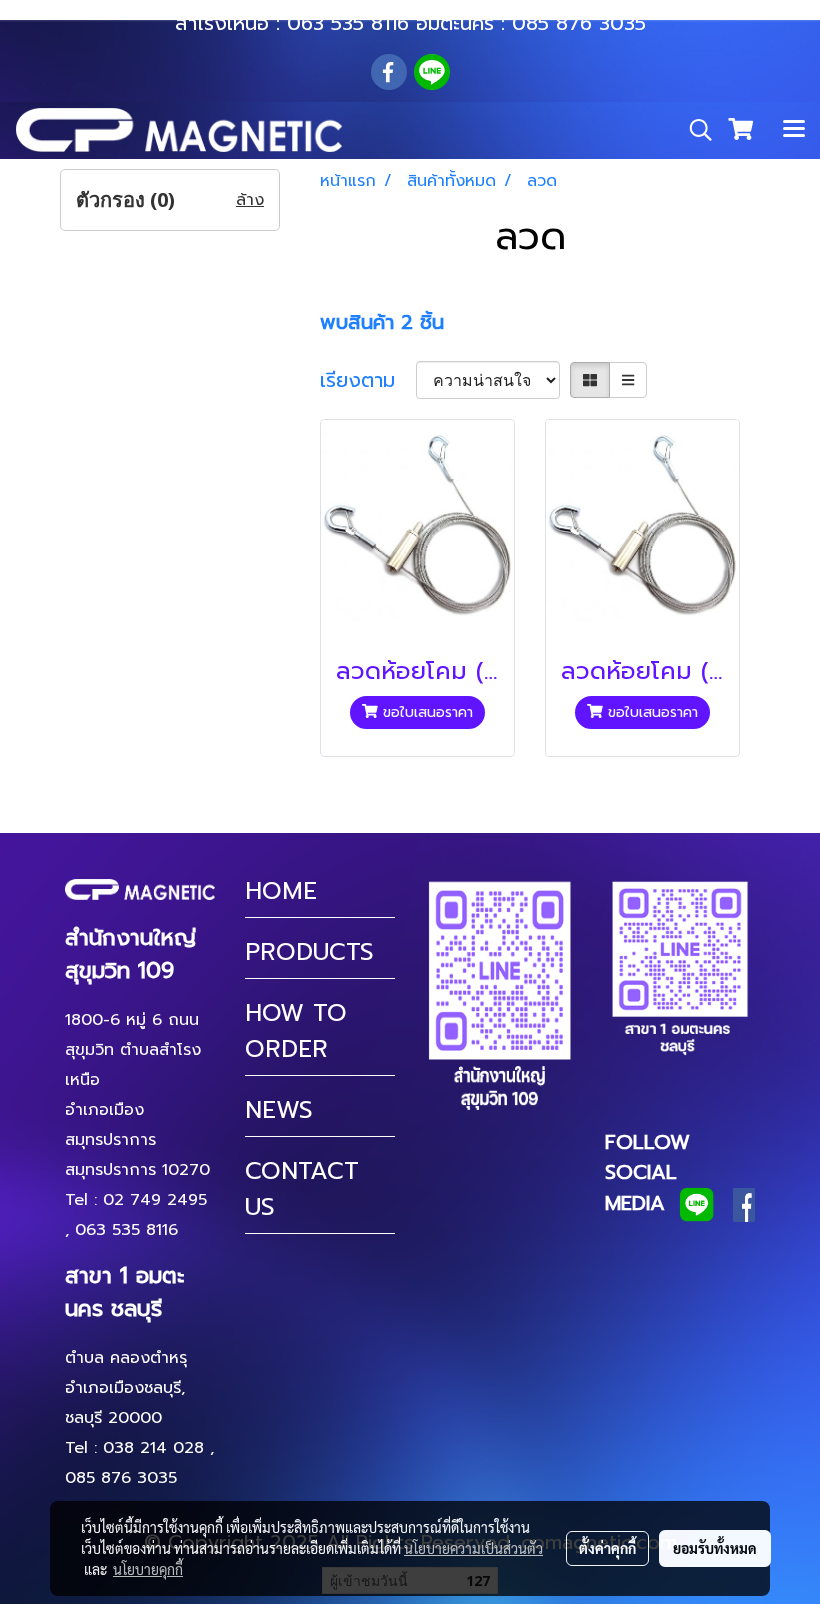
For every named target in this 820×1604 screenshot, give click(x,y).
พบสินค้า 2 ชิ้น (382, 322)
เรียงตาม (368, 380)
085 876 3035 (579, 23)
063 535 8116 (348, 23)
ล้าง (250, 200)
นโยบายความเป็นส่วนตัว (473, 1548)
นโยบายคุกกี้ (148, 1569)
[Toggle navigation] (794, 130)
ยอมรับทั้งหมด (715, 1548)
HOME (281, 891)
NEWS (279, 1110)
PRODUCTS (309, 952)
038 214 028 (153, 1448)
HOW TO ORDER (296, 1031)
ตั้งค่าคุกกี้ (607, 1548)
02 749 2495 (155, 1200)
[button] (694, 130)
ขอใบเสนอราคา (425, 712)
